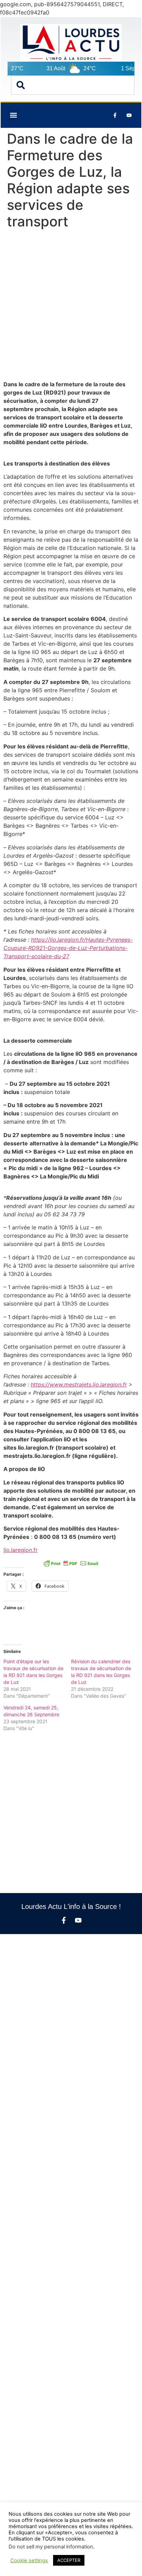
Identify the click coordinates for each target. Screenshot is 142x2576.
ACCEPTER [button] (69, 2560)
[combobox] (73, 85)
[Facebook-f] (64, 1920)
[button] (13, 115)
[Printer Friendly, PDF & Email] (71, 1563)
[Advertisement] (71, 306)
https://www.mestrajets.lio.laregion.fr (79, 1384)
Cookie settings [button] (29, 2560)
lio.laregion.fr (21, 1550)
